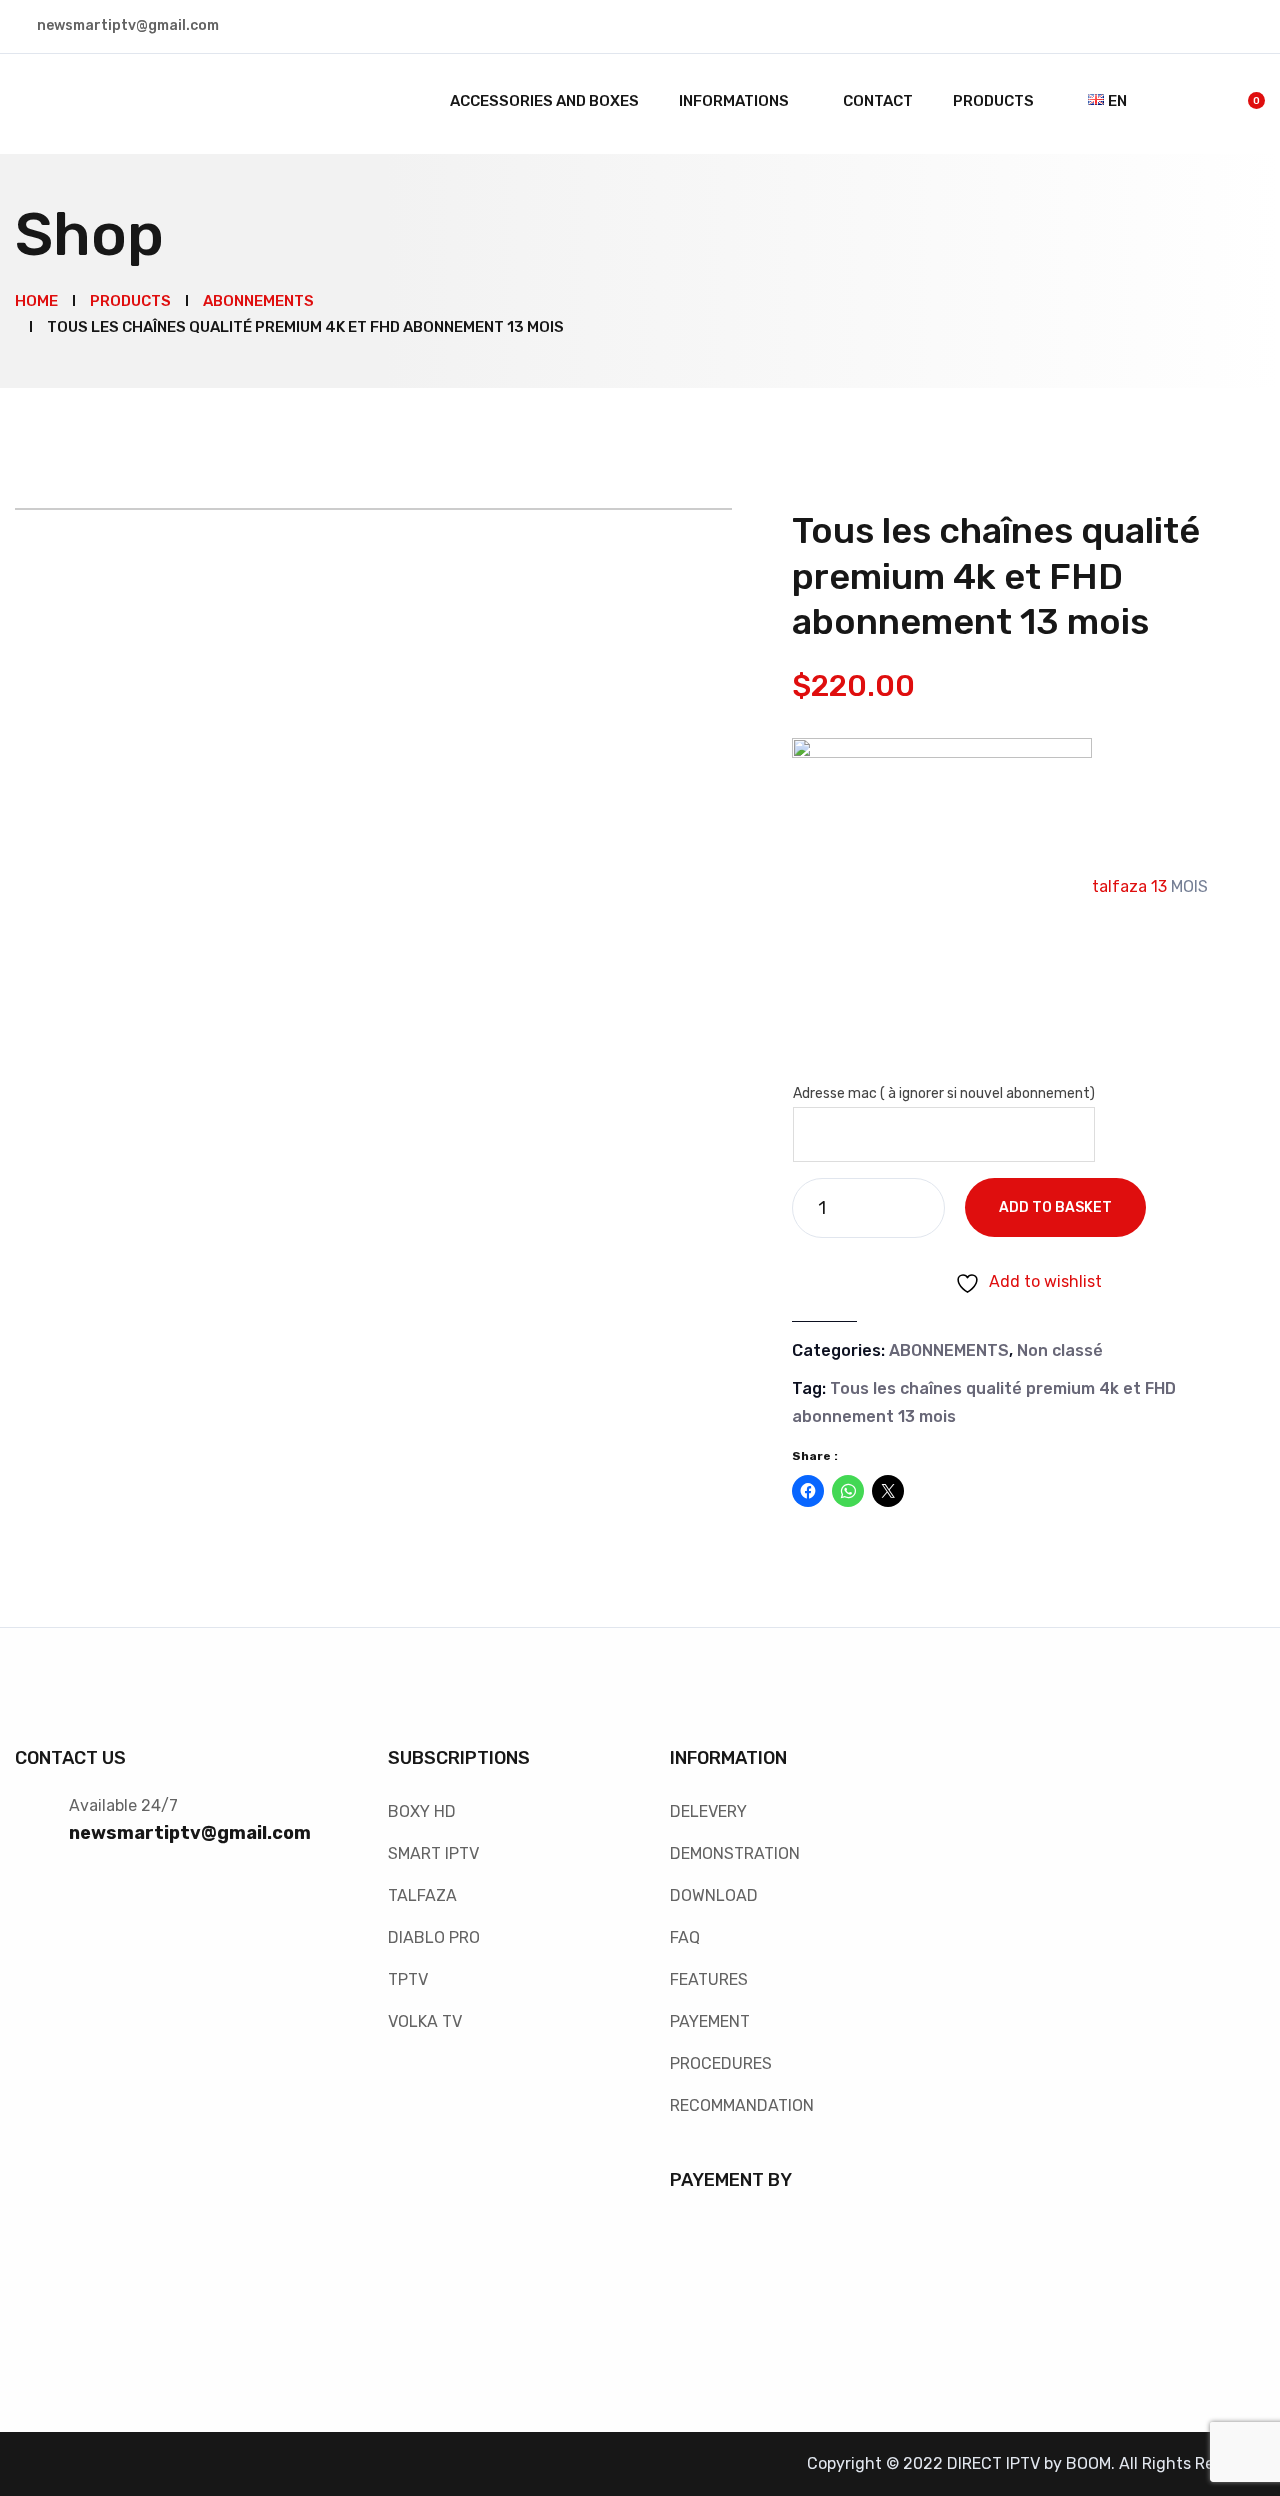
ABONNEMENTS (949, 1350)
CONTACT (878, 101)
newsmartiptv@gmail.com (190, 1833)
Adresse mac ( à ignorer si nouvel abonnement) (944, 1093)
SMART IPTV (433, 1853)
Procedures (721, 2063)
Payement (710, 2021)
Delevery (708, 1811)
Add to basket (1055, 1207)
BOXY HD (422, 1811)
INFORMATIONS (734, 101)
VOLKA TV (425, 2021)
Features (709, 1979)
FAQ (685, 1937)
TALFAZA (422, 1895)
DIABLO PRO (434, 1937)
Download (714, 1895)
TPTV (408, 1979)
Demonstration (735, 1853)
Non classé (1060, 1350)
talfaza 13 (1131, 886)
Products (993, 101)
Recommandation (742, 2105)
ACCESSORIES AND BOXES (544, 101)
